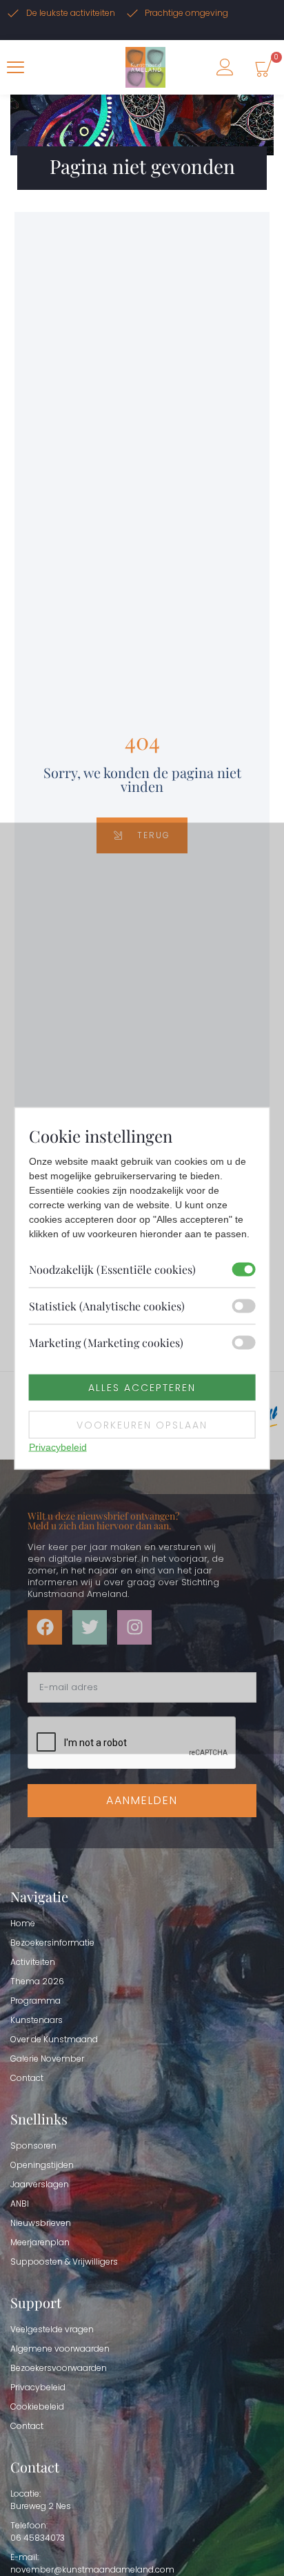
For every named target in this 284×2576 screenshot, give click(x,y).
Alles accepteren (142, 1387)
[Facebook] (45, 1627)
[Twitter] (90, 1627)
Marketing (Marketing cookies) (106, 1342)
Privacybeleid (58, 1446)
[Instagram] (134, 1627)
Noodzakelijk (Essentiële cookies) (112, 1269)
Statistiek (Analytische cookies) (107, 1305)
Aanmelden (142, 1800)
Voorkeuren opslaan (142, 1424)
